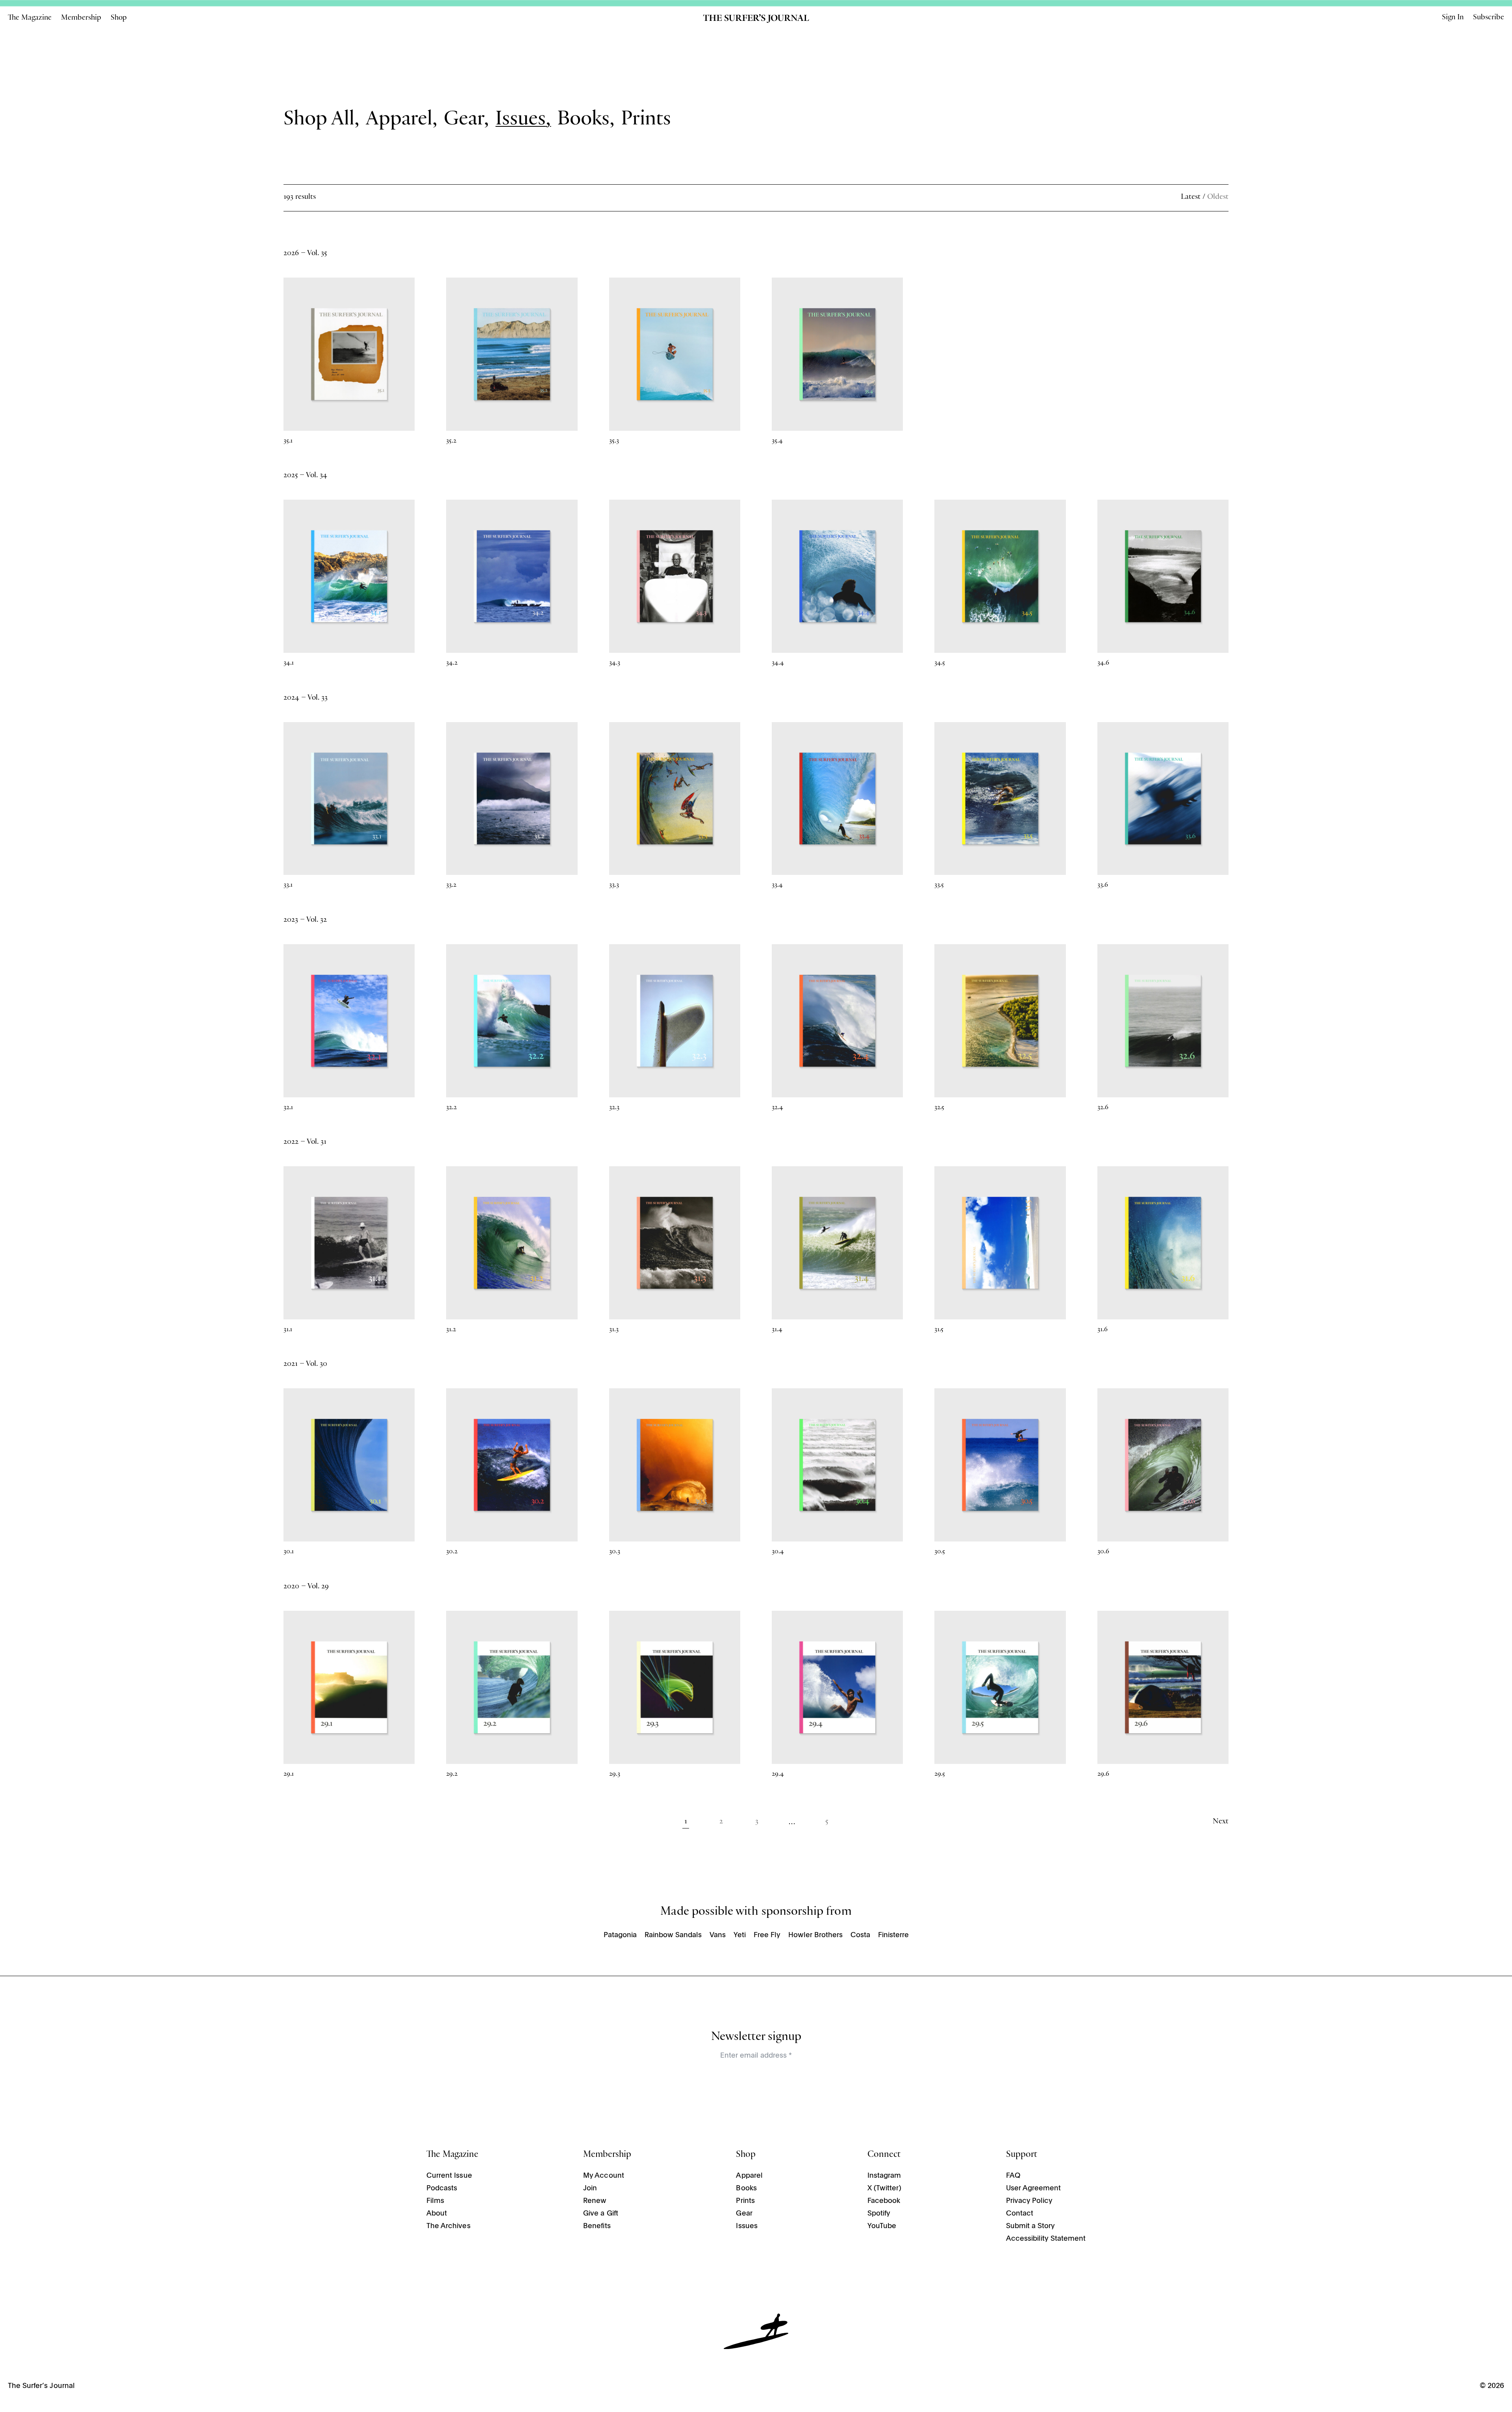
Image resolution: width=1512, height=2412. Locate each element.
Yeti (740, 1935)
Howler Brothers (815, 1935)
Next (1221, 1822)
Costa (860, 1935)
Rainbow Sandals (673, 1935)
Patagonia (620, 1935)
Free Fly (767, 1935)
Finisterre (893, 1935)
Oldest (1218, 198)
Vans (718, 1935)
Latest (1191, 198)
